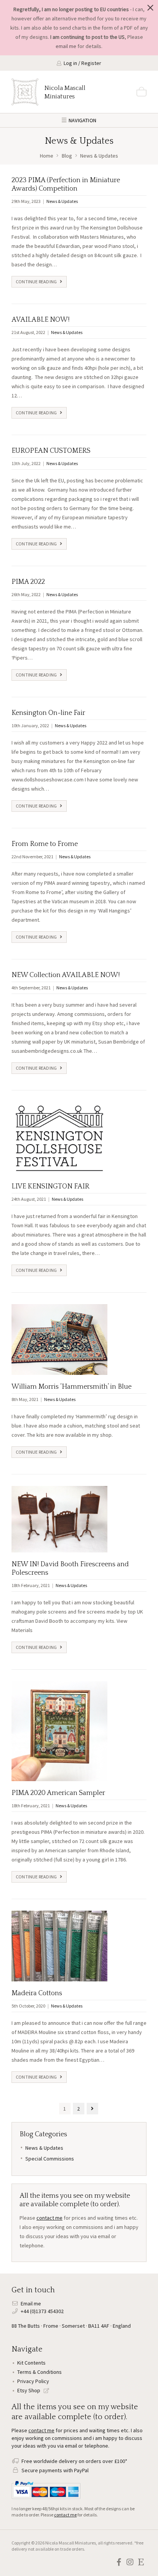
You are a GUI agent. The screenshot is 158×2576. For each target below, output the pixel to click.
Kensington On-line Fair (48, 713)
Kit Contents (31, 2363)
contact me (49, 2218)
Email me (31, 2303)
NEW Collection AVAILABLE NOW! (66, 975)
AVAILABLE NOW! (40, 320)
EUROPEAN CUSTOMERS (51, 451)
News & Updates (62, 201)
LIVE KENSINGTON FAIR (50, 1187)
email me (66, 46)
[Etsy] (141, 2562)
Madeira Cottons (37, 1993)
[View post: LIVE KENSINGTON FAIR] (59, 1138)
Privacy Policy (33, 2381)
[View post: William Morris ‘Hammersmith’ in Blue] (59, 1339)
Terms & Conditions (39, 2372)
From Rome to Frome (45, 844)
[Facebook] (119, 2562)
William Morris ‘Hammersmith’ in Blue (72, 1387)
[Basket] (142, 92)
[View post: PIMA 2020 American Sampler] (59, 1731)
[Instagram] (130, 2562)
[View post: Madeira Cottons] (59, 1946)
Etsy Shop (29, 2390)
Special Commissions (50, 2159)
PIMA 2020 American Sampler (58, 1793)
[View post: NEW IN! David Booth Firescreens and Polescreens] (59, 1519)
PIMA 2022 (28, 582)
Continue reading (37, 282)
